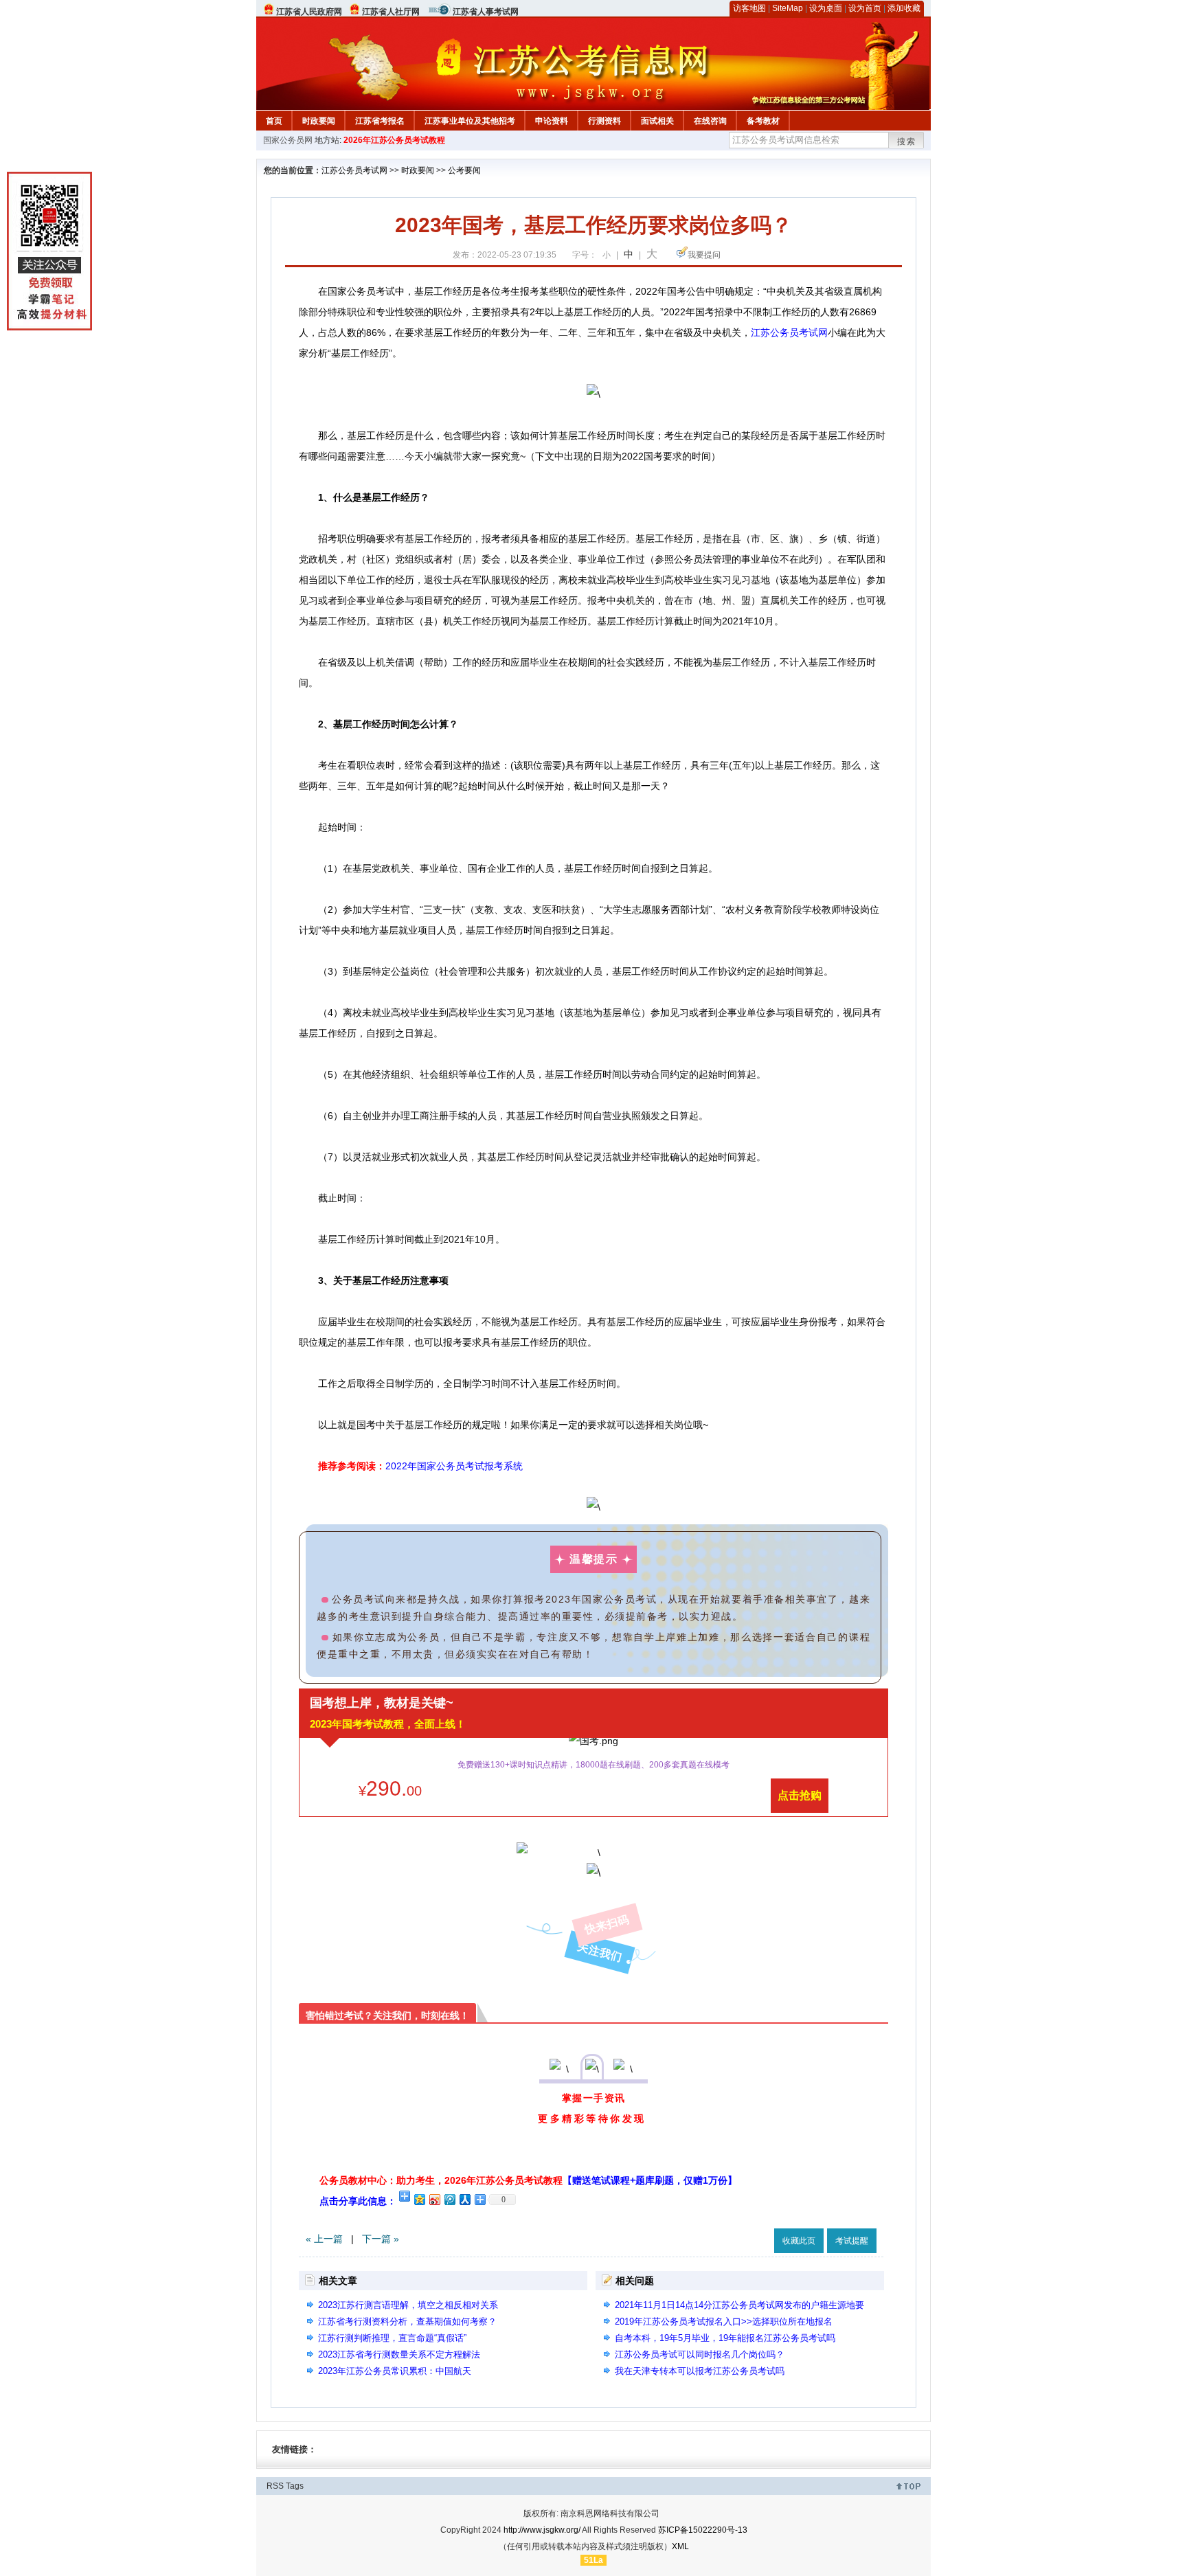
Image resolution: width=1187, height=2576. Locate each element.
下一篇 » (381, 2239)
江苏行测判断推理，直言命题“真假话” (392, 2338)
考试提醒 (852, 2241)
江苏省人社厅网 (391, 12)
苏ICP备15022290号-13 (703, 2530)
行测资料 (604, 121)
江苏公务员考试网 (354, 170)
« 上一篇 (324, 2239)
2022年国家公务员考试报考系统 (454, 1466)
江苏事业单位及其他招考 (470, 121)
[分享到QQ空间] (419, 2199)
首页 (274, 121)
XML (680, 2546)
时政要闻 (319, 121)
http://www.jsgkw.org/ (542, 2530)
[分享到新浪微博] (434, 2199)
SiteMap (788, 8)
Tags (295, 2486)
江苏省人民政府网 (309, 12)
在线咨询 (710, 121)
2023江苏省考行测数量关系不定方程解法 (399, 2354)
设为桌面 (826, 8)
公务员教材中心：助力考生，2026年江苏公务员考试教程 (528, 2180)
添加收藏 (904, 8)
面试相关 (657, 121)
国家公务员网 (288, 140)
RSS (275, 2486)
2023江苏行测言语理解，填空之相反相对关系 (408, 2305)
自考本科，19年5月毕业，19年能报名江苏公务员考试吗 (725, 2338)
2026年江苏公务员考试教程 (394, 140)
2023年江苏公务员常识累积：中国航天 (395, 2371)
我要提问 (704, 255)
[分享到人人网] (464, 2199)
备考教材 (763, 121)
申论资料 (552, 121)
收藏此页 (799, 2241)
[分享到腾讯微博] (449, 2199)
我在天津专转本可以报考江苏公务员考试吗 (700, 2371)
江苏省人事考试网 (486, 12)
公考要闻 (464, 170)
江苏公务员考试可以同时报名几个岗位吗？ (700, 2354)
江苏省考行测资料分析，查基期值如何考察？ (407, 2321)
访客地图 (749, 8)
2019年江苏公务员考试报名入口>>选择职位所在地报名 (724, 2321)
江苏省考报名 (380, 121)
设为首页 (865, 8)
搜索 (907, 142)
